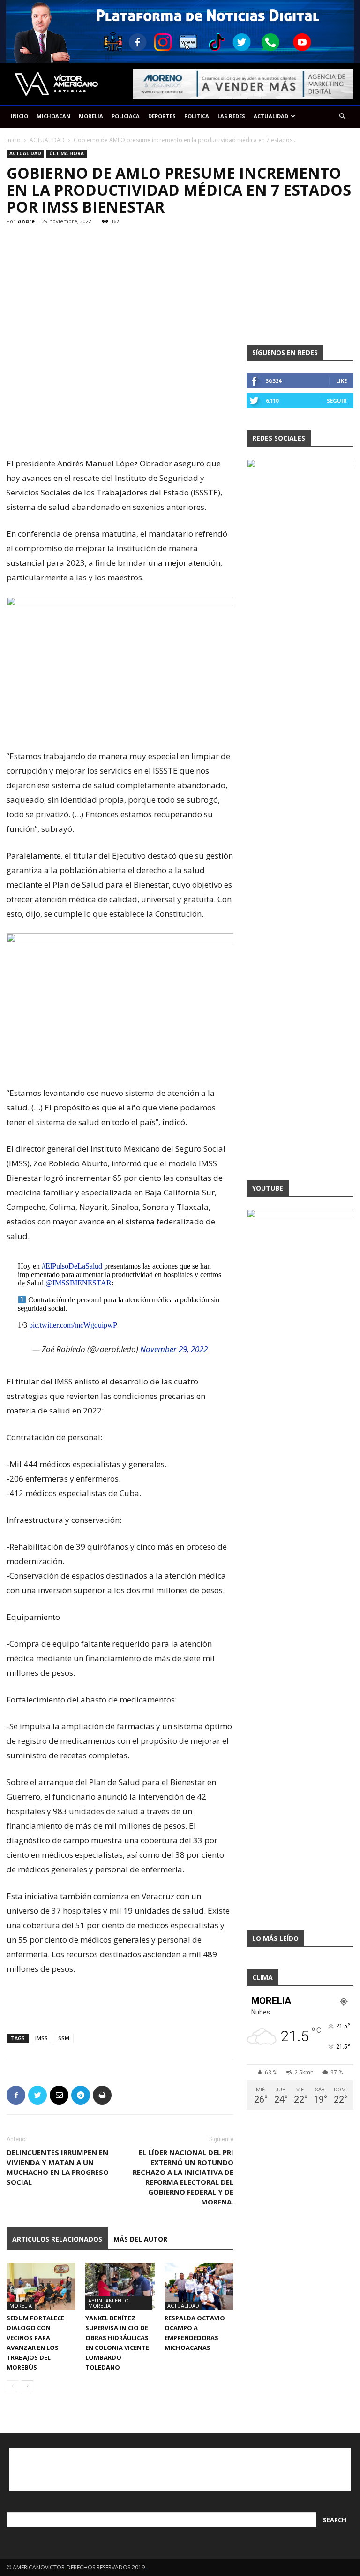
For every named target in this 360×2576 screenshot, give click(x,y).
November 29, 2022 (174, 1349)
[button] (342, 117)
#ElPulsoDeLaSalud (72, 1266)
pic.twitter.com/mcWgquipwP (73, 1325)
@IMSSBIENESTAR (79, 1283)
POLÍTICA (197, 116)
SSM (64, 2038)
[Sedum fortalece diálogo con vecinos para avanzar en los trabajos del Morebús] (41, 2286)
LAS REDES (231, 116)
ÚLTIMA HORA (67, 153)
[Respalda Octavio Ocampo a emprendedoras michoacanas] (199, 2286)
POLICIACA (126, 116)
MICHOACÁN (53, 116)
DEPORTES (162, 116)
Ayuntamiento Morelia (109, 2303)
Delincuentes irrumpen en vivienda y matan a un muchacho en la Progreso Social (58, 2167)
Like (341, 381)
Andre (26, 221)
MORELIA (91, 116)
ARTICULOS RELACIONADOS (57, 2239)
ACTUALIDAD (271, 116)
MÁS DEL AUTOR (140, 2239)
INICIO (19, 116)
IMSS (41, 2038)
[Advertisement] (120, 432)
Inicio (14, 140)
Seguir (337, 400)
